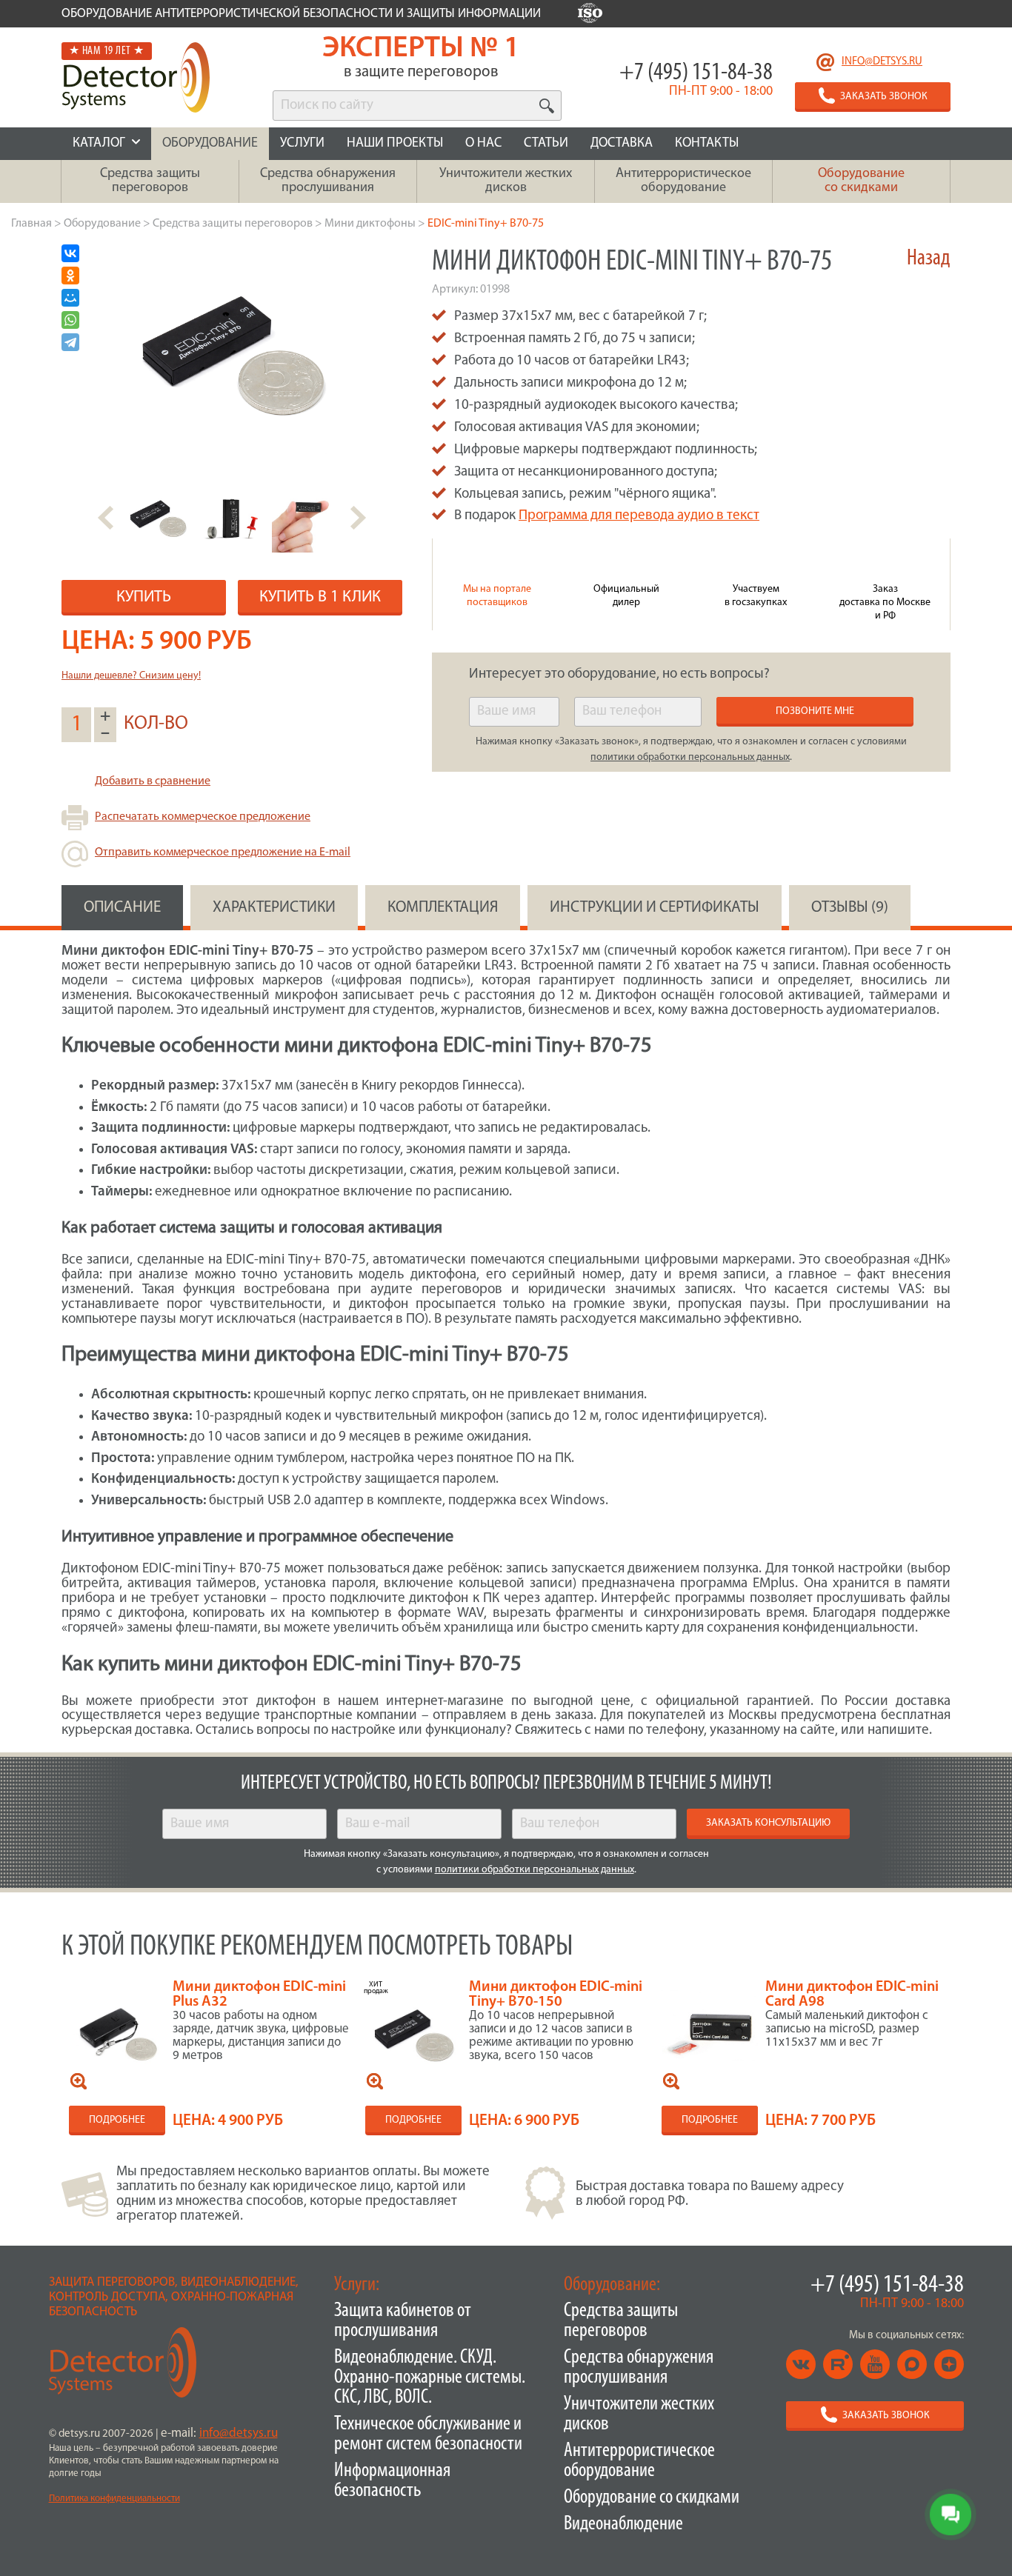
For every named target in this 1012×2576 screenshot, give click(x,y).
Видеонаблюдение (623, 2525)
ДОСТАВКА (622, 144)
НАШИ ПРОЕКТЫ (395, 144)
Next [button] (358, 518)
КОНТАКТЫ (707, 144)
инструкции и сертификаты (655, 908)
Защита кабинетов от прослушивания (403, 2321)
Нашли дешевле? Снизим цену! (131, 676)
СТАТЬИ (546, 144)
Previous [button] (106, 518)
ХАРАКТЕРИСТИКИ (274, 908)
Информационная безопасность (392, 2481)
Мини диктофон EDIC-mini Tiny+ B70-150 (556, 1995)
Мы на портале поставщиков (497, 596)
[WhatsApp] (70, 320)
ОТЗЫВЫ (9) (850, 908)
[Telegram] (70, 342)
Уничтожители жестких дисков (639, 2415)
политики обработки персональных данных (690, 757)
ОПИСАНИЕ (122, 908)
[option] (158, 518)
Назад (929, 259)
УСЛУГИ (302, 144)
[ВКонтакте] (70, 253)
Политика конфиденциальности (114, 2499)
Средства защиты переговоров (621, 2321)
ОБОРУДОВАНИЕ (210, 144)
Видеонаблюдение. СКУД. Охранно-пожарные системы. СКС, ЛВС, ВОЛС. (430, 2378)
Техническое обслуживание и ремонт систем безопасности (428, 2435)
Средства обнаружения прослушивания (639, 2368)
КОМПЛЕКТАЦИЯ (443, 908)
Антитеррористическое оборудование (639, 2461)
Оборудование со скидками (652, 2498)
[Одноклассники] (70, 276)
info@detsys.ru (882, 62)
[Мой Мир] (70, 298)
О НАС (483, 144)
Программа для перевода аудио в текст (639, 516)
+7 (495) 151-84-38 (696, 73)
